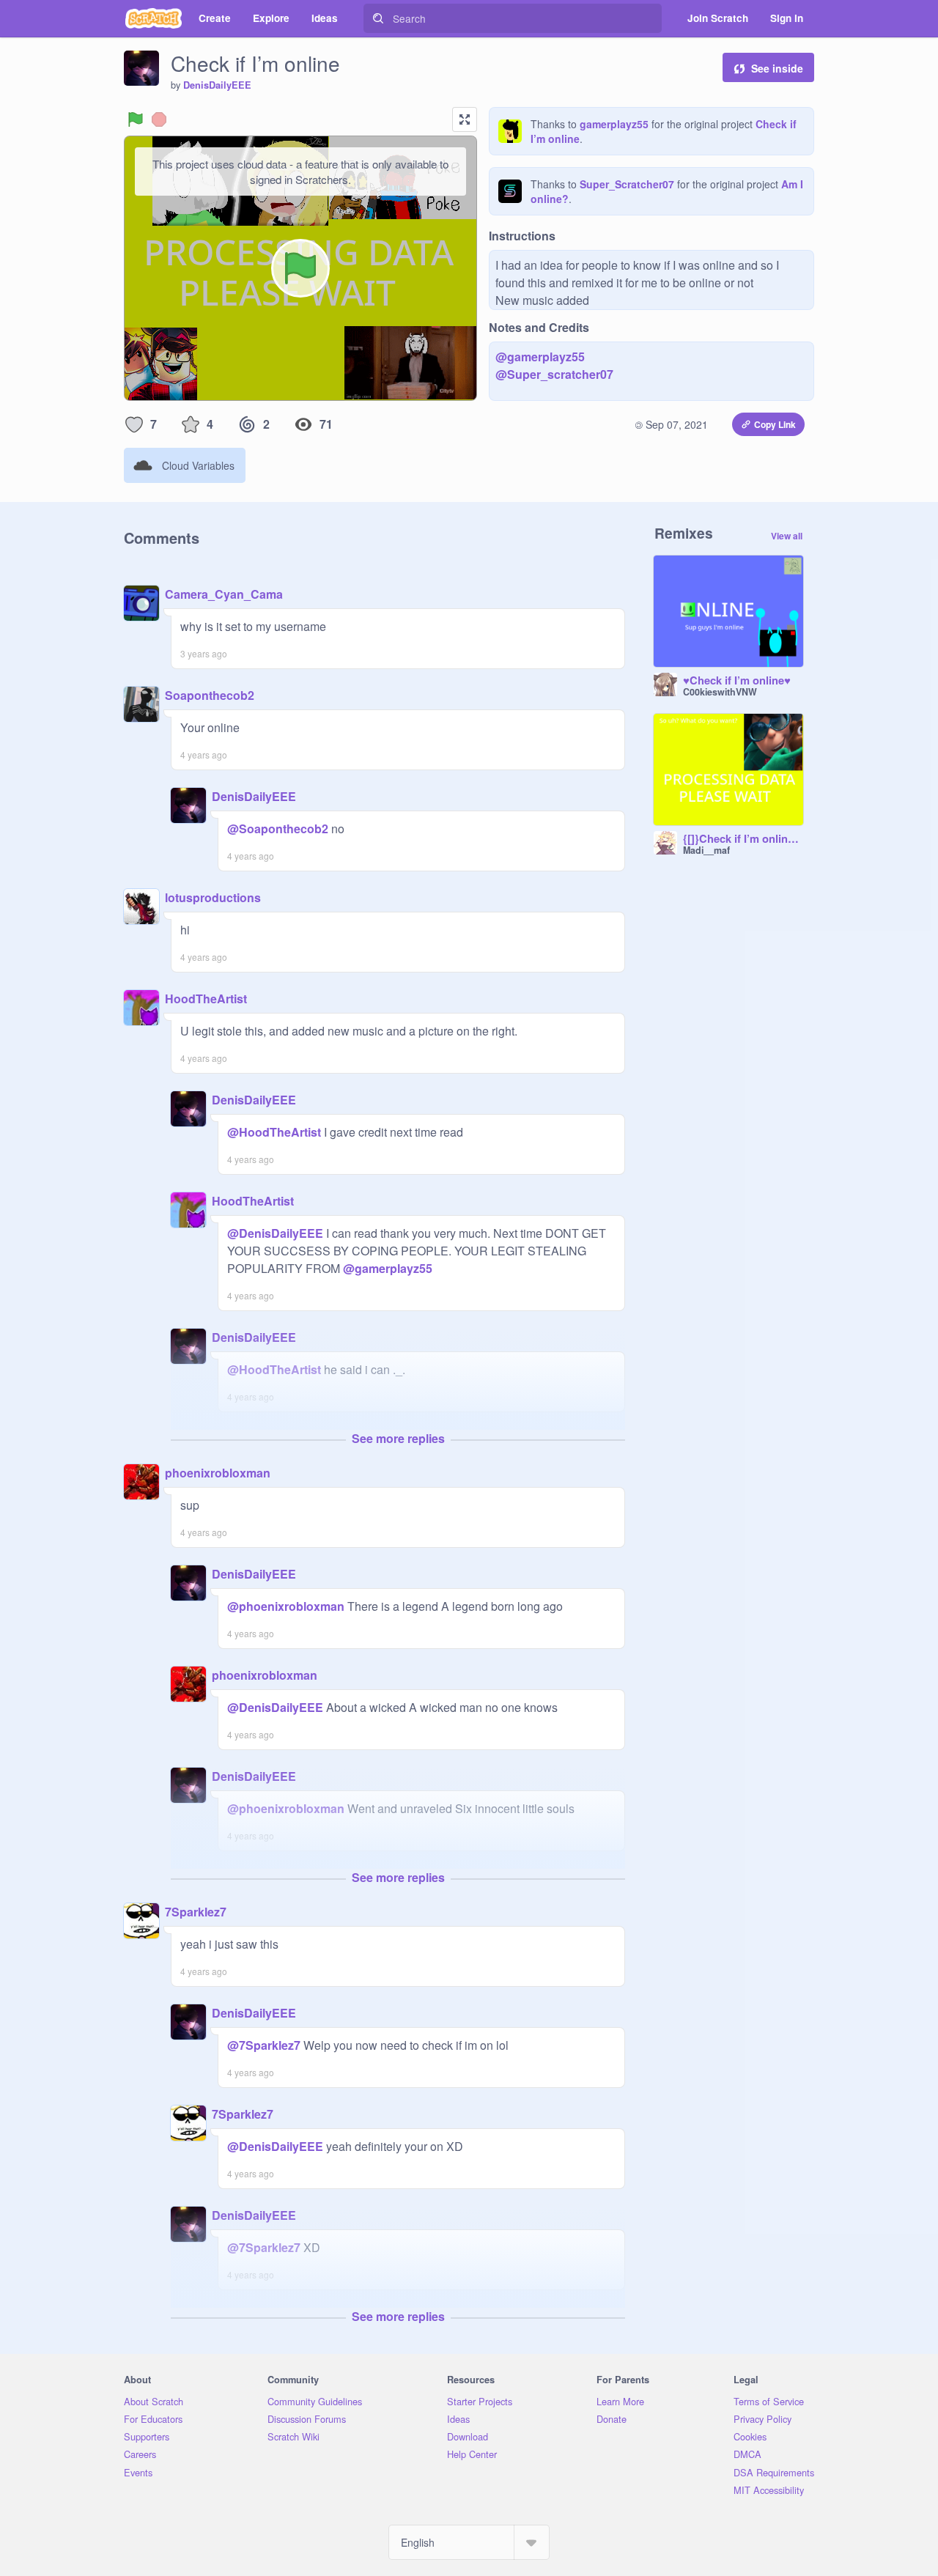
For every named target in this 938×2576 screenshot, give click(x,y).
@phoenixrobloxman (286, 1606)
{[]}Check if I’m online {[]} (743, 839)
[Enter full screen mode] (465, 119)
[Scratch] (154, 18)
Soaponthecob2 (210, 695)
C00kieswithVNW (720, 692)
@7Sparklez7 (264, 2045)
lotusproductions (213, 897)
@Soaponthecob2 (278, 828)
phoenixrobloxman (218, 1473)
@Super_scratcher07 (554, 374)
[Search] (378, 18)
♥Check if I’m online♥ (737, 681)
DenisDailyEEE (217, 85)
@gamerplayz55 (540, 357)
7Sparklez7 (196, 1912)
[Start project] (136, 119)
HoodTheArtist (206, 999)
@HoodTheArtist (274, 1132)
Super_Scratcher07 (627, 184)
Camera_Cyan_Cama (224, 594)
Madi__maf (706, 850)
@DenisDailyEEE (275, 1233)
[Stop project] (159, 119)
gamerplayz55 (614, 124)
